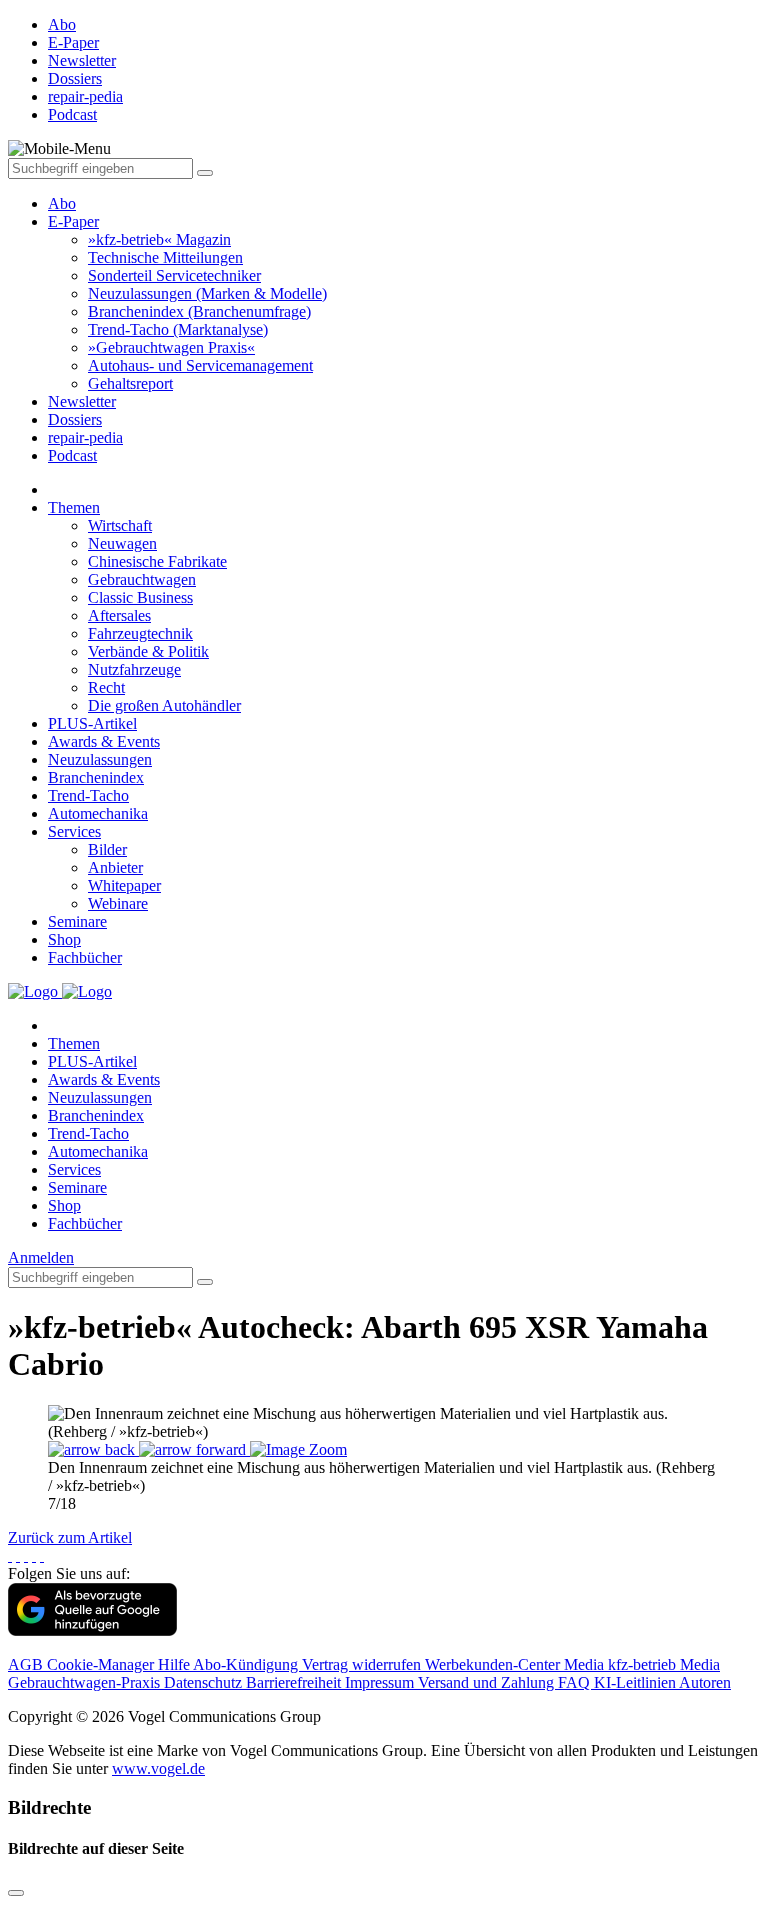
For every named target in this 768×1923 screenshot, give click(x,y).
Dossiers (75, 419)
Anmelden (41, 1257)
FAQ (576, 1682)
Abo (62, 203)
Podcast (72, 455)
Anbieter (115, 867)
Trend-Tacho (88, 795)
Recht (106, 687)
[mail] (42, 1555)
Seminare (77, 921)
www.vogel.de (158, 1768)
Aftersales (119, 615)
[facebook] (10, 1555)
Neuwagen (122, 543)
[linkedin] (34, 1555)
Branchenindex (96, 777)
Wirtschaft (120, 525)
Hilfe (175, 1664)
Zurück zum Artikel (70, 1537)
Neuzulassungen (100, 759)
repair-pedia (85, 437)
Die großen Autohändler (164, 705)
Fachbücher (85, 957)
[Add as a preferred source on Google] (92, 1630)
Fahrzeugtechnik (140, 633)
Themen (74, 507)
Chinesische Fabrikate (157, 561)
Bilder (107, 849)
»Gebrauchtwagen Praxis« (171, 347)
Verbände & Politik (148, 651)
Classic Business (140, 597)
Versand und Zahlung (488, 1682)
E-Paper (73, 221)
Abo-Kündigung (247, 1664)
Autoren (705, 1682)
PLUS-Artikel (92, 723)
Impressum (381, 1682)
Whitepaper (124, 885)
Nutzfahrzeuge (134, 669)
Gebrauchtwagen (142, 579)
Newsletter (82, 401)
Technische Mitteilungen (165, 257)
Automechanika (98, 813)
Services (74, 831)
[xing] (26, 1555)
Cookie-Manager (102, 1664)
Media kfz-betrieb (622, 1664)
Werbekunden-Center (494, 1664)
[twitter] (18, 1555)
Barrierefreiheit (295, 1682)
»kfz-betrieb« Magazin (159, 239)
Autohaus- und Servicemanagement (200, 365)
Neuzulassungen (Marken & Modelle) (207, 293)
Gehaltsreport (130, 383)
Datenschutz (205, 1682)
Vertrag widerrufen (363, 1664)
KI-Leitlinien (636, 1682)
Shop (64, 939)
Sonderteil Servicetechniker (174, 275)
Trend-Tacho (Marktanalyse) (178, 329)
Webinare (118, 903)
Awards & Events (104, 741)
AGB (27, 1664)
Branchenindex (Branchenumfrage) (199, 311)
